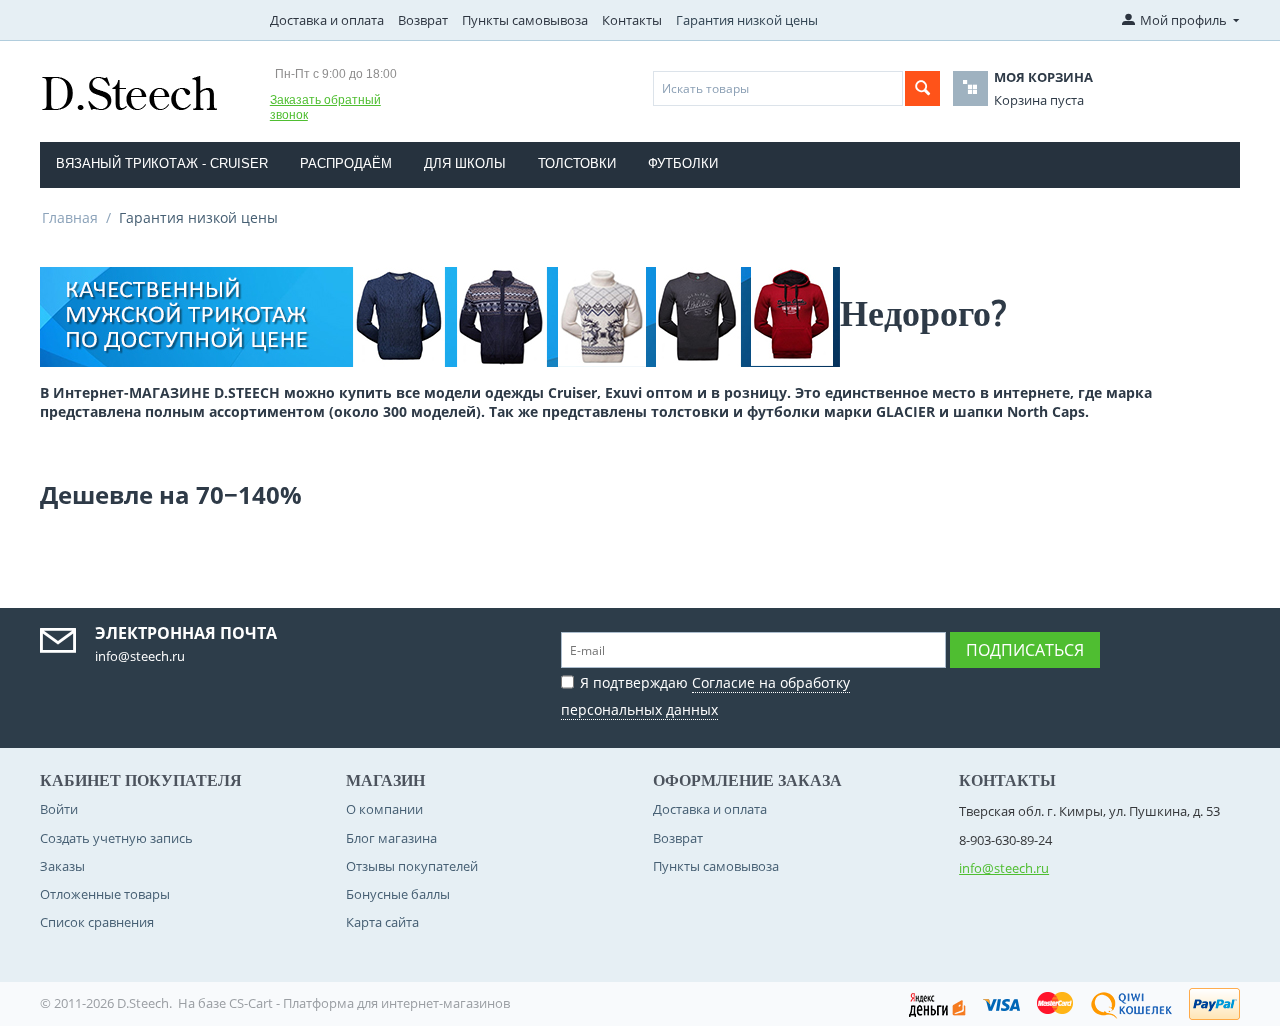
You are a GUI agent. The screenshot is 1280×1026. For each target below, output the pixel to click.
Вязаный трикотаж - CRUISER (162, 163)
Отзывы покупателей (412, 866)
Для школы (465, 163)
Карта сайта (382, 922)
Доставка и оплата (327, 20)
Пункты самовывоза (525, 20)
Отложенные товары (105, 894)
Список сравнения (97, 922)
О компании (384, 809)
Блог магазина (391, 838)
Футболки (683, 163)
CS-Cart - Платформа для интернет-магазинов (369, 1003)
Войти (59, 809)
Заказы (62, 866)
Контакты (632, 20)
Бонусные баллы (398, 894)
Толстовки (577, 163)
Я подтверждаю (705, 696)
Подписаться (1025, 650)
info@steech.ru (1004, 868)
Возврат (423, 20)
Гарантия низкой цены (747, 20)
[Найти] (922, 88)
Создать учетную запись (116, 838)
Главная (70, 217)
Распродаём (346, 163)
